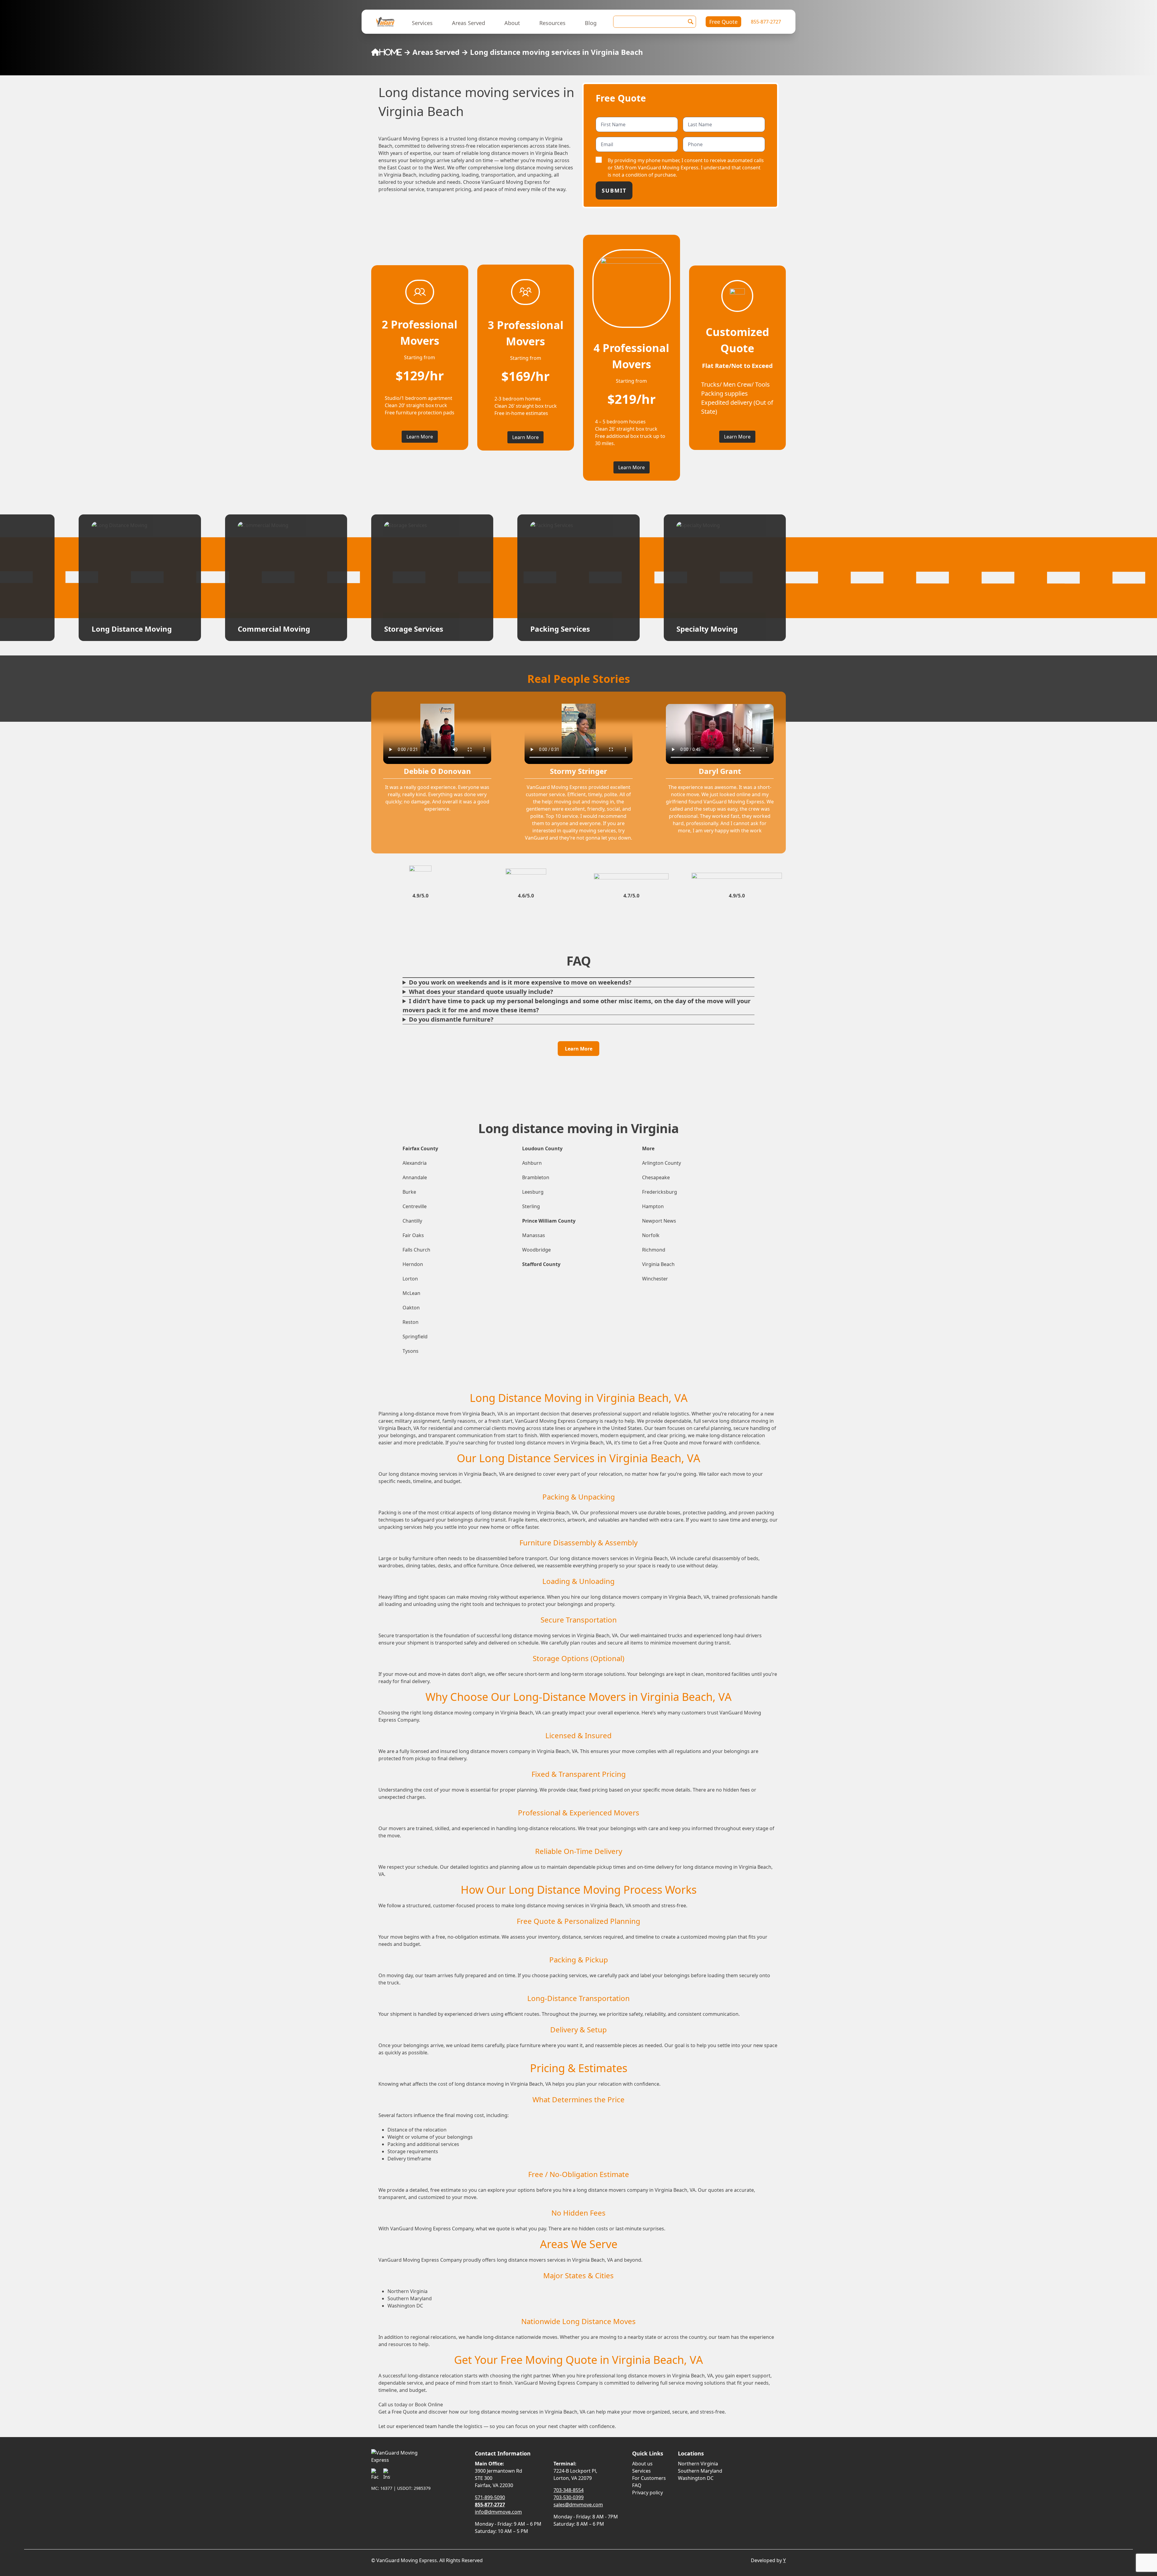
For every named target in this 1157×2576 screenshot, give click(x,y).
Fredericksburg (660, 1192)
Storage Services (121, 629)
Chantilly (412, 1221)
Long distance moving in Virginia (578, 1128)
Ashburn (532, 1163)
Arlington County (662, 1163)
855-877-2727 (766, 22)
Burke (409, 1192)
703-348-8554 (569, 2490)
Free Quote (723, 22)
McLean (411, 1293)
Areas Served (469, 23)
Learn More (420, 437)
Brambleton (536, 1177)
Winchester (655, 1279)
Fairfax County (420, 1148)
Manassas (534, 1235)
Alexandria (415, 1163)
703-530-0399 (569, 2497)
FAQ (637, 2485)
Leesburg (533, 1192)
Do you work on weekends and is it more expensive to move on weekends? (520, 982)
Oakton (411, 1308)
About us (642, 2464)
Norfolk (651, 1235)
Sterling (531, 1206)
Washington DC (696, 2478)
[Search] (691, 22)
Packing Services (268, 629)
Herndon (413, 1264)
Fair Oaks (413, 1235)
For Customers (649, 2478)
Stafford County (541, 1264)
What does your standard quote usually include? (481, 992)
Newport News (659, 1221)
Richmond (654, 1250)
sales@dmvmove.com (578, 2505)
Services (422, 23)
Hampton (653, 1206)
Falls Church (416, 1250)
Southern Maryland (700, 2471)
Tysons (411, 1351)
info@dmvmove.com (498, 2512)
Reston (411, 1322)
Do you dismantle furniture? (451, 1019)
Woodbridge (536, 1250)
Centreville (415, 1206)
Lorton (410, 1279)
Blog (591, 23)
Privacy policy (647, 2493)
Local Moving (554, 629)
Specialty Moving (415, 629)
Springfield (415, 1337)
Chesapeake (656, 1177)
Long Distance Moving (716, 629)
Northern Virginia (698, 2464)
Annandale (415, 1177)
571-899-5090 (490, 2497)
